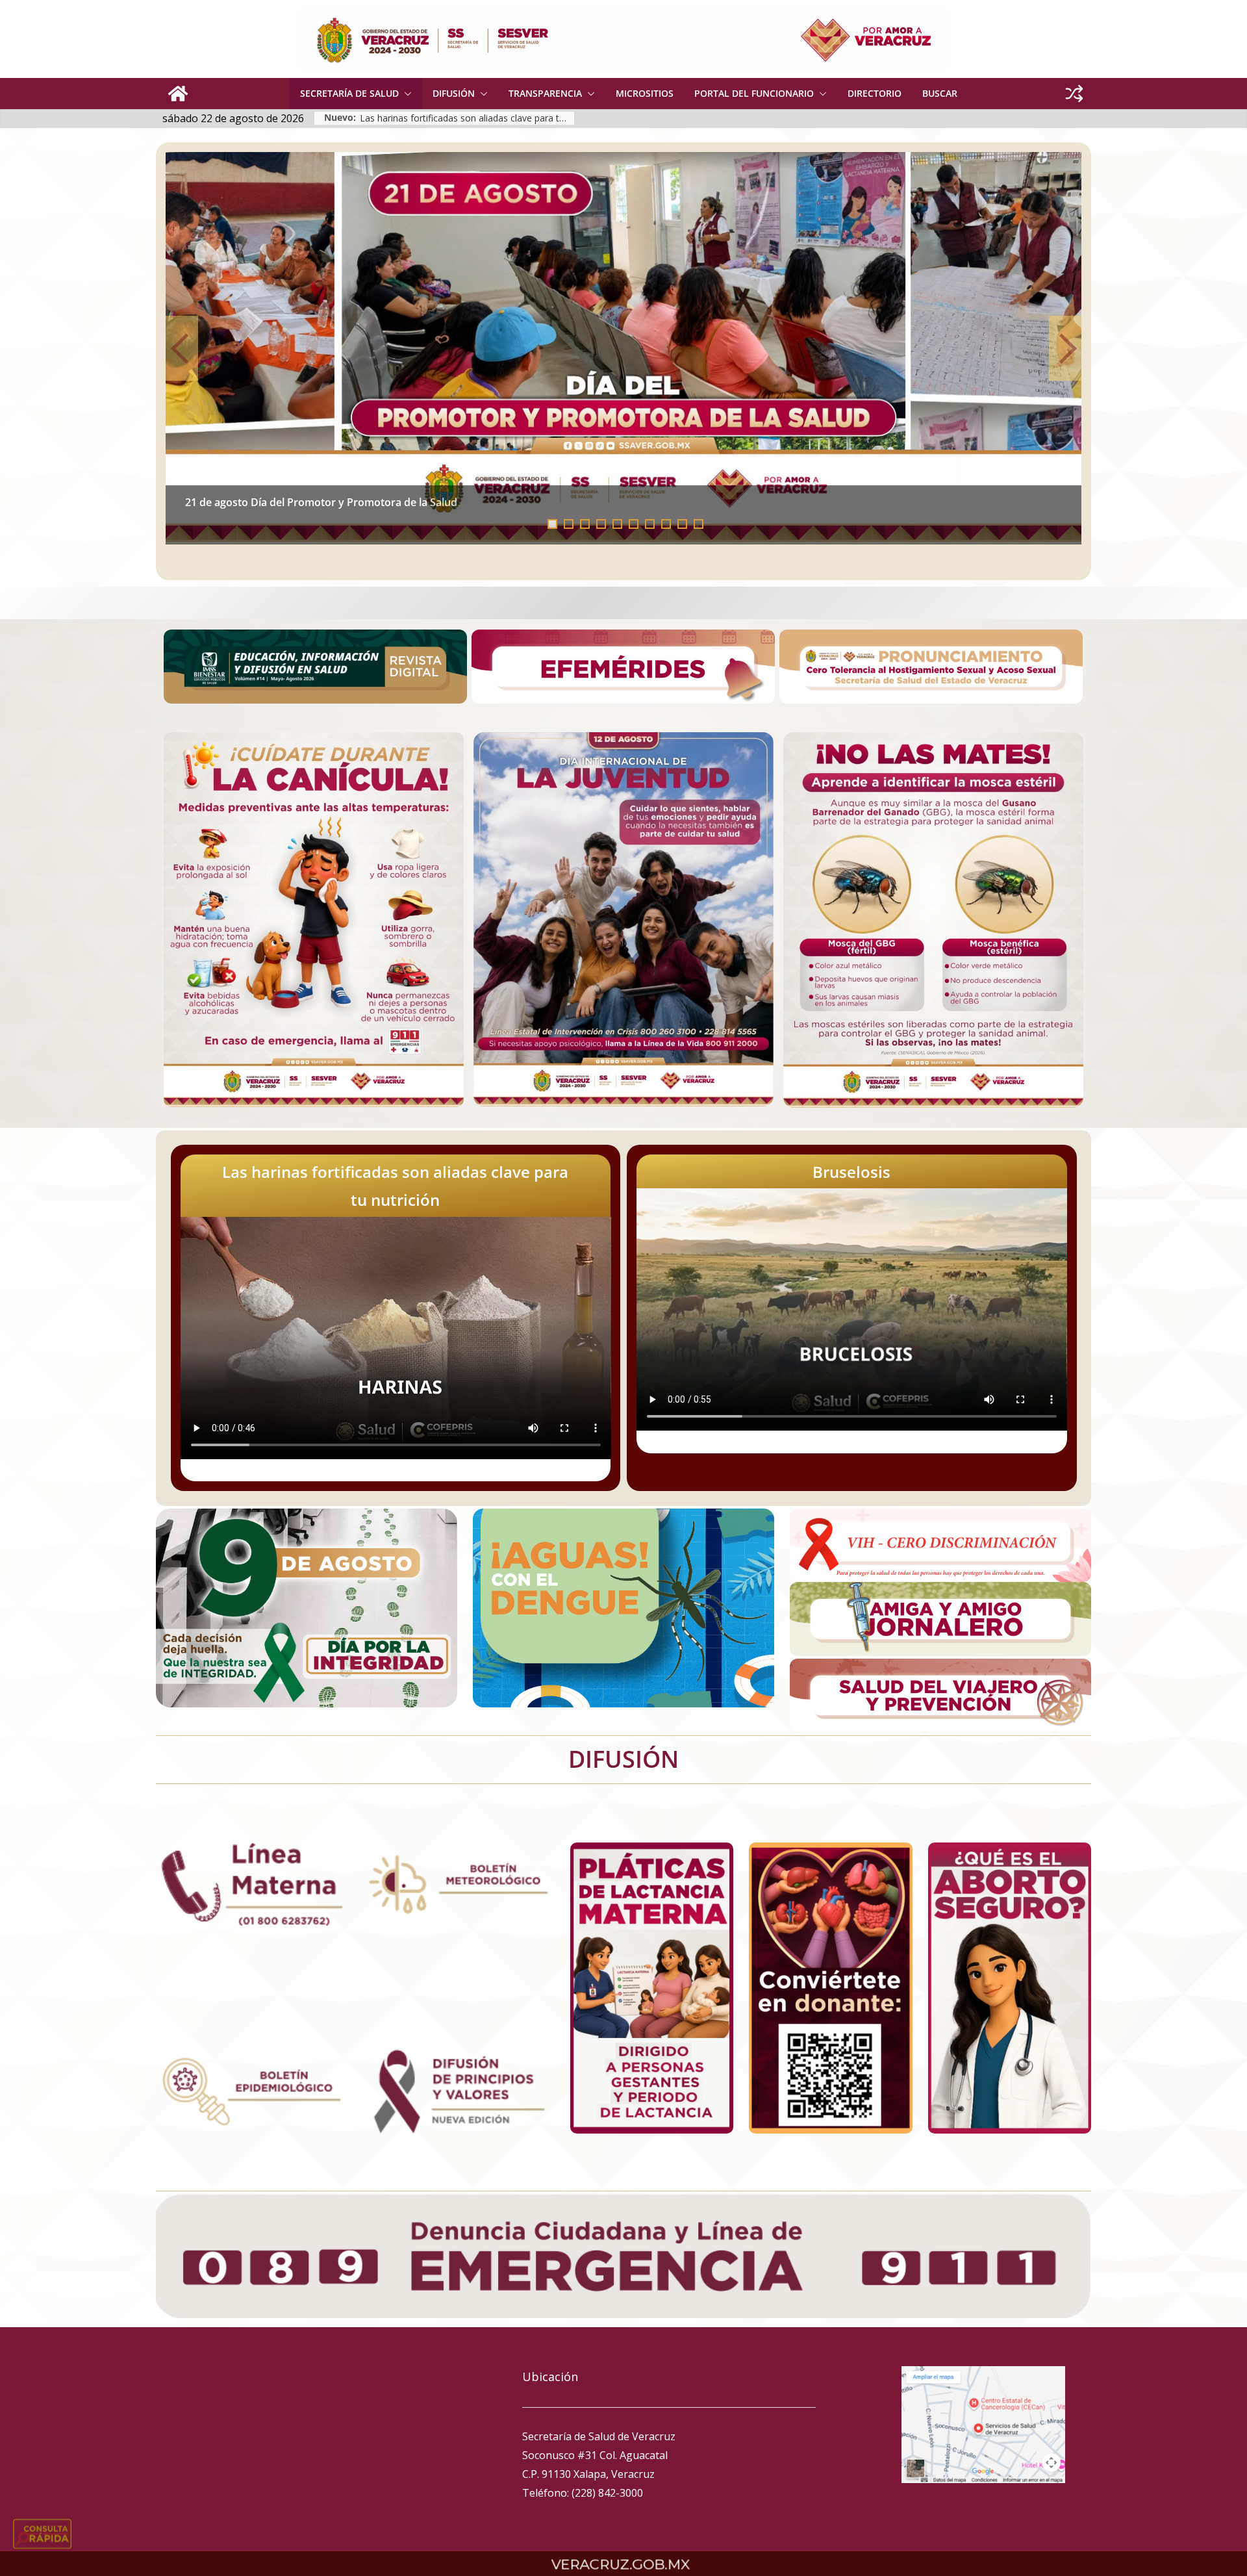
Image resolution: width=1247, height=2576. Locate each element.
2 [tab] (569, 524)
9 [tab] (682, 524)
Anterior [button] (182, 348)
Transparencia (545, 93)
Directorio (875, 93)
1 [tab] (552, 524)
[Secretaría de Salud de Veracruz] (178, 94)
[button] (405, 94)
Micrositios (645, 93)
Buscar (940, 93)
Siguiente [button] (1065, 348)
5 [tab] (617, 524)
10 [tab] (702, 525)
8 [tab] (666, 524)
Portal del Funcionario (754, 93)
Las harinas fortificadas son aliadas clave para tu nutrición (329, 502)
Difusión (454, 93)
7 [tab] (650, 524)
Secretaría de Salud (349, 93)
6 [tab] (634, 524)
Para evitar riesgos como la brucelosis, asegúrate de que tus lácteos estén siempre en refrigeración (467, 118)
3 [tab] (585, 524)
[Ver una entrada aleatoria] (1074, 94)
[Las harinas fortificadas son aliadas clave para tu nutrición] (623, 348)
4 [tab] (601, 524)
